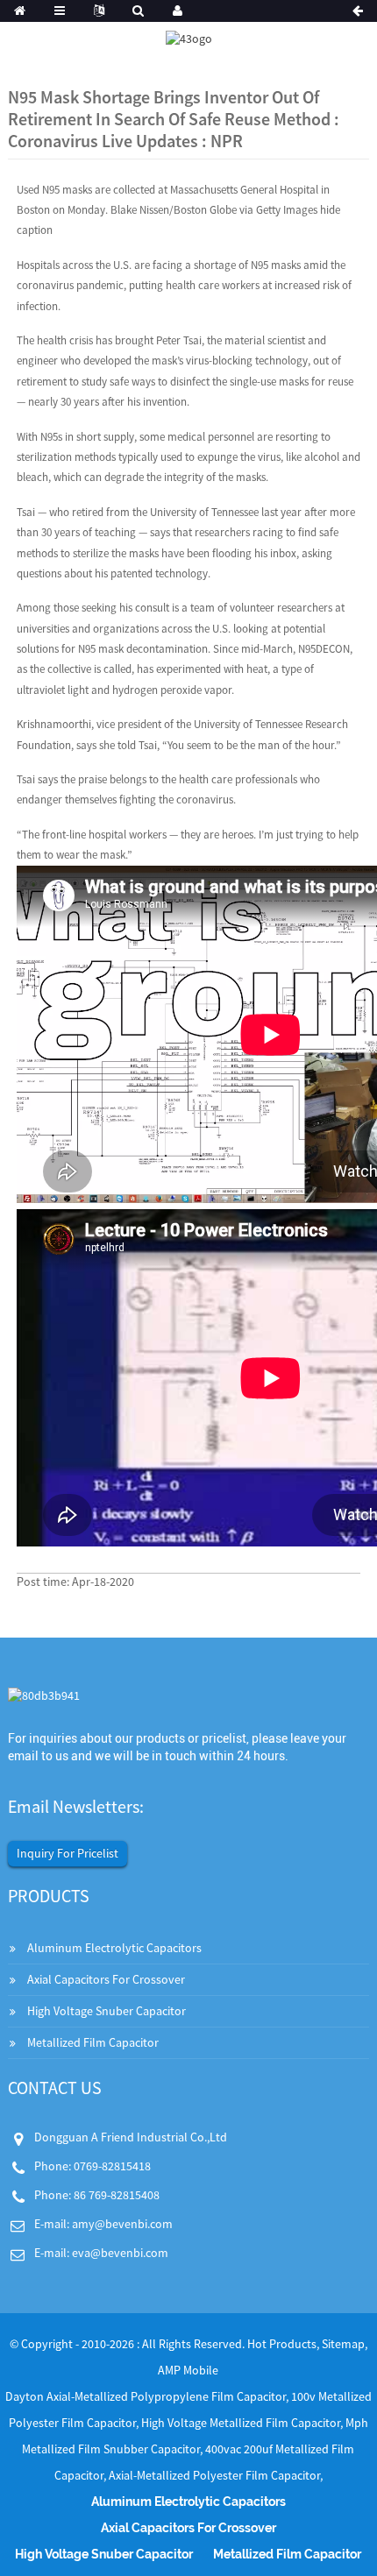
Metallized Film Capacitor (93, 2042)
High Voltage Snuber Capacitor (107, 2011)
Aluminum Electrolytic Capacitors (114, 1948)
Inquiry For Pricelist (68, 1853)
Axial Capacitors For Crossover (106, 1979)
